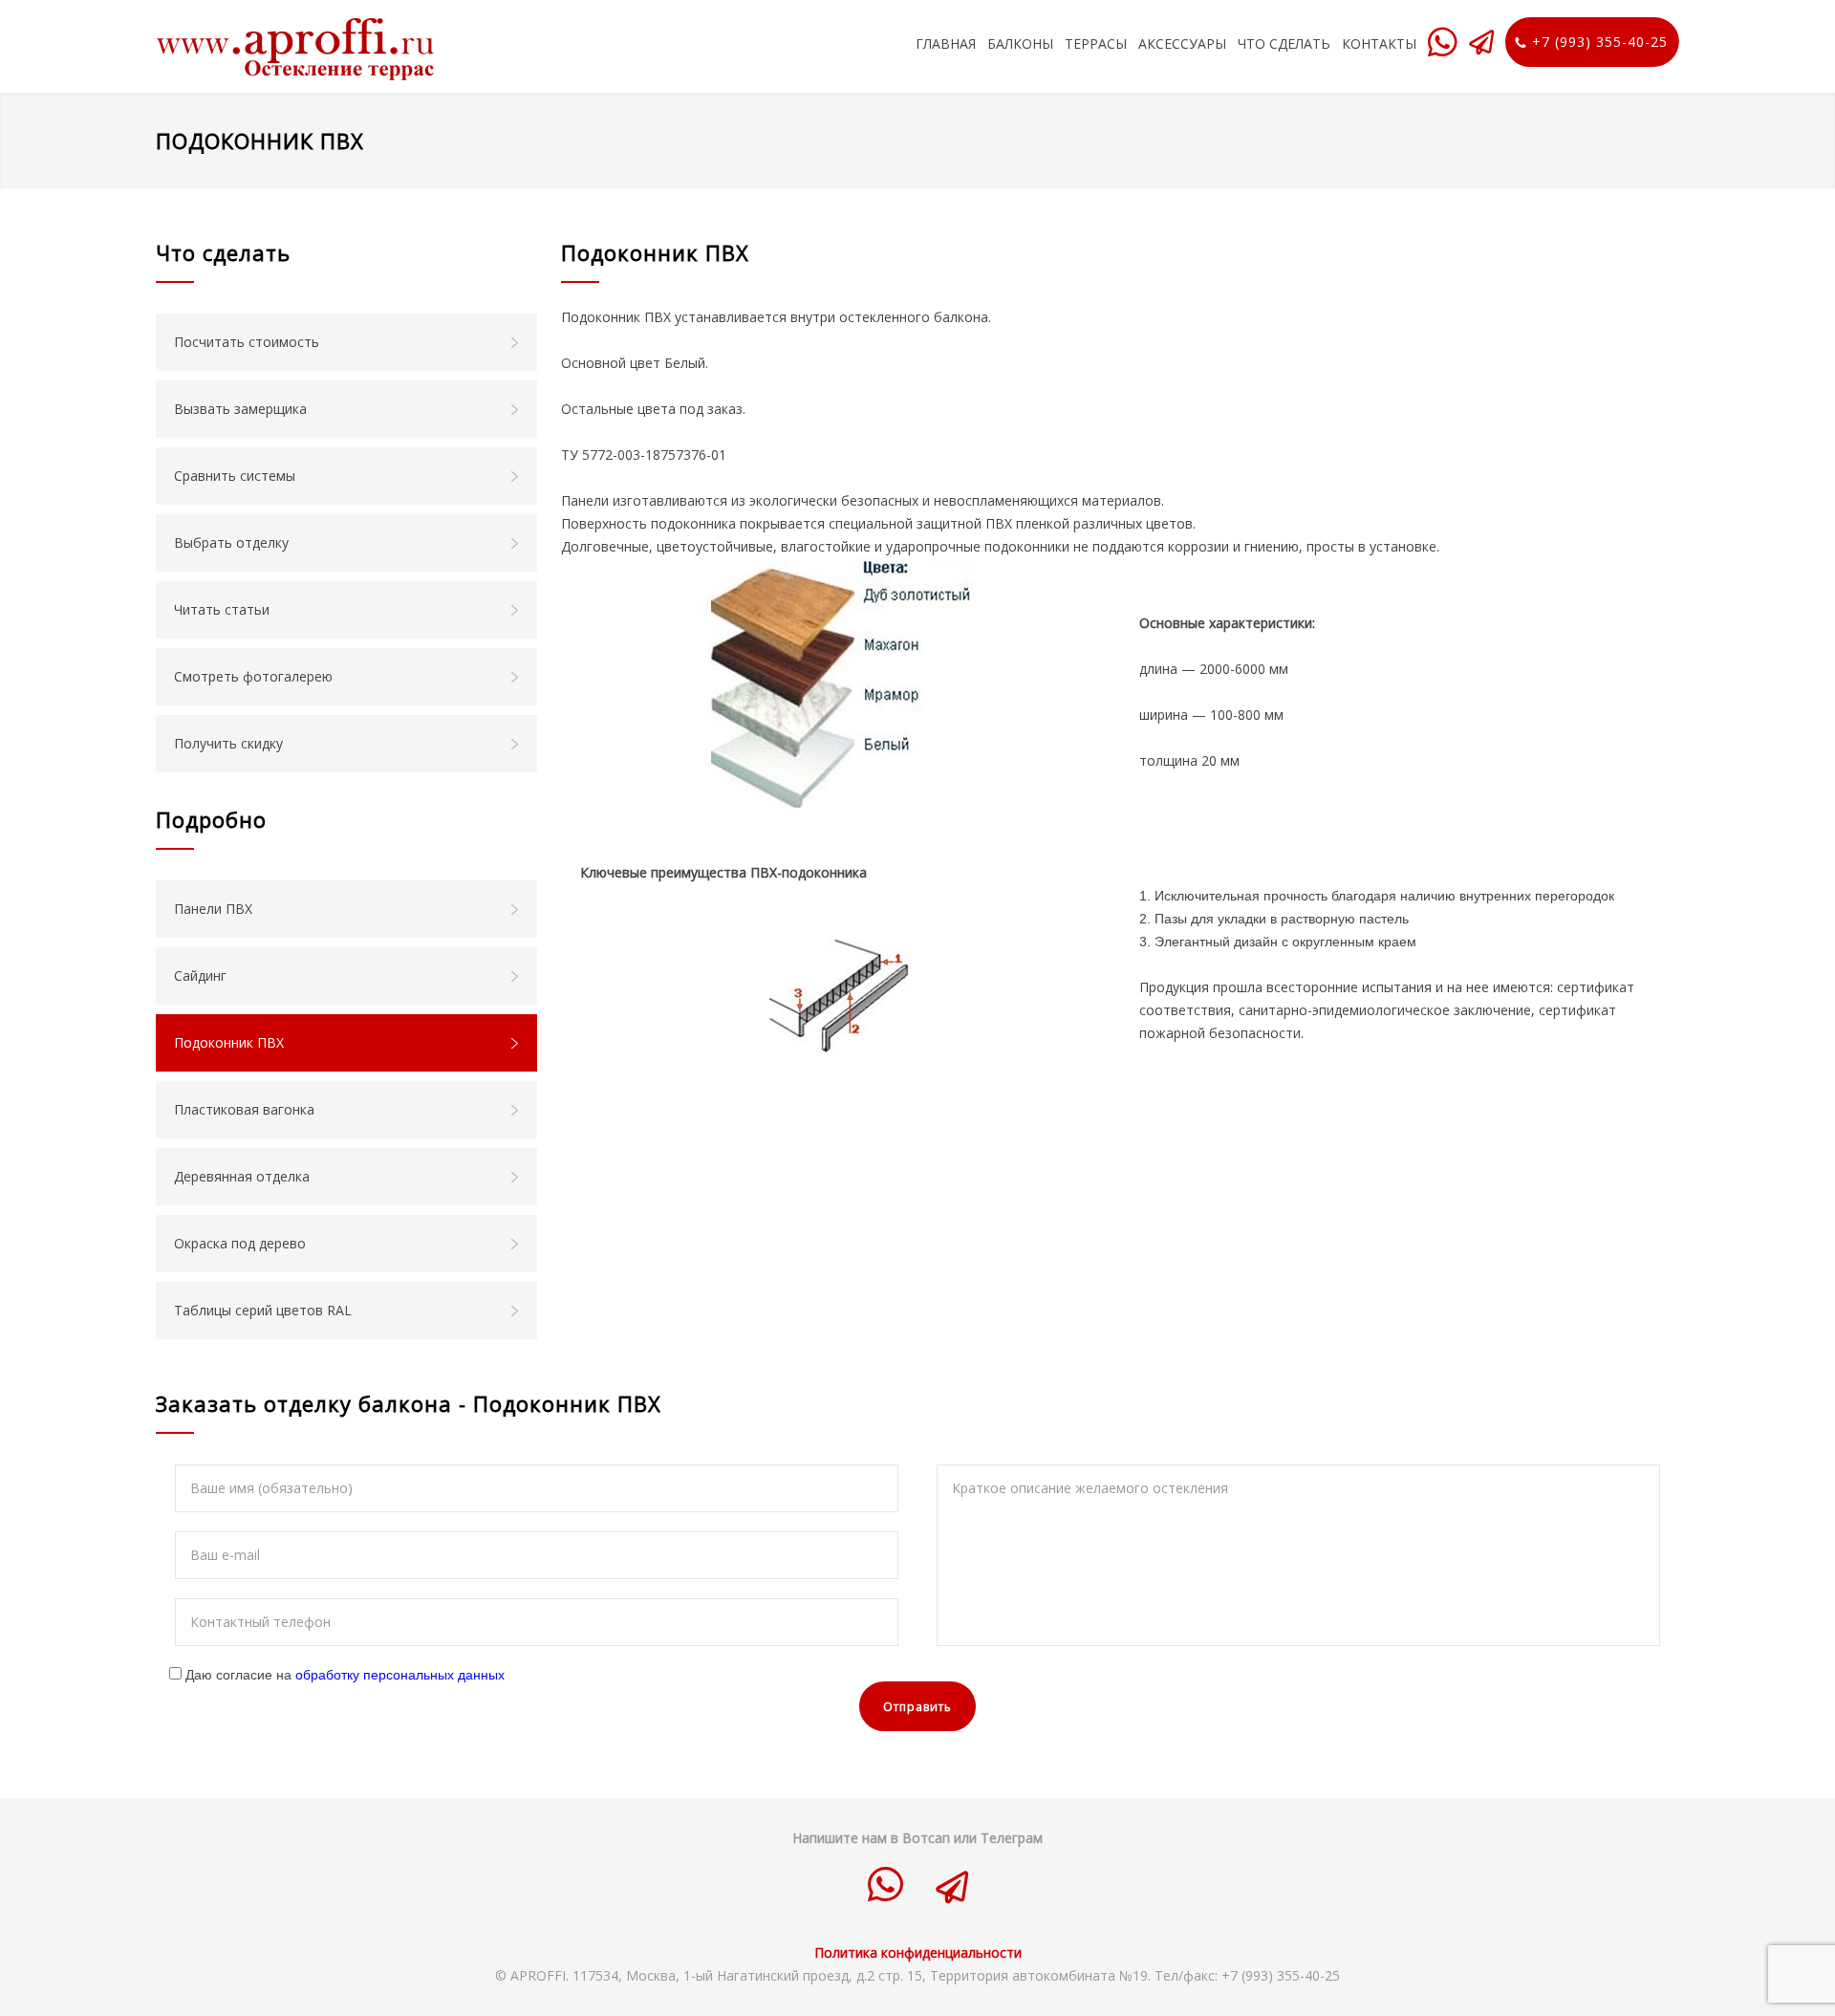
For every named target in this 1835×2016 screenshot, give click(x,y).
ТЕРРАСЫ (1096, 43)
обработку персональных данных (400, 1675)
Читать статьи (222, 609)
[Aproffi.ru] (316, 49)
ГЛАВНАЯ (946, 43)
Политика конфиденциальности (918, 1952)
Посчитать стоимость (247, 342)
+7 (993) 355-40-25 (1600, 42)
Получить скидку (228, 743)
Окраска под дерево (240, 1243)
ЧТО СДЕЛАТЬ (1284, 43)
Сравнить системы (235, 476)
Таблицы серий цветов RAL (263, 1310)
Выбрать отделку (231, 542)
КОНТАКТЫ (1379, 43)
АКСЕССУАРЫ (1182, 43)
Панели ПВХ (213, 909)
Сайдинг (200, 975)
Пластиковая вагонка (244, 1109)
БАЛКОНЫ (1020, 43)
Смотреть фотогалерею (253, 676)
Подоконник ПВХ (229, 1042)
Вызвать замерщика (240, 409)
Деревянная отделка (242, 1176)
